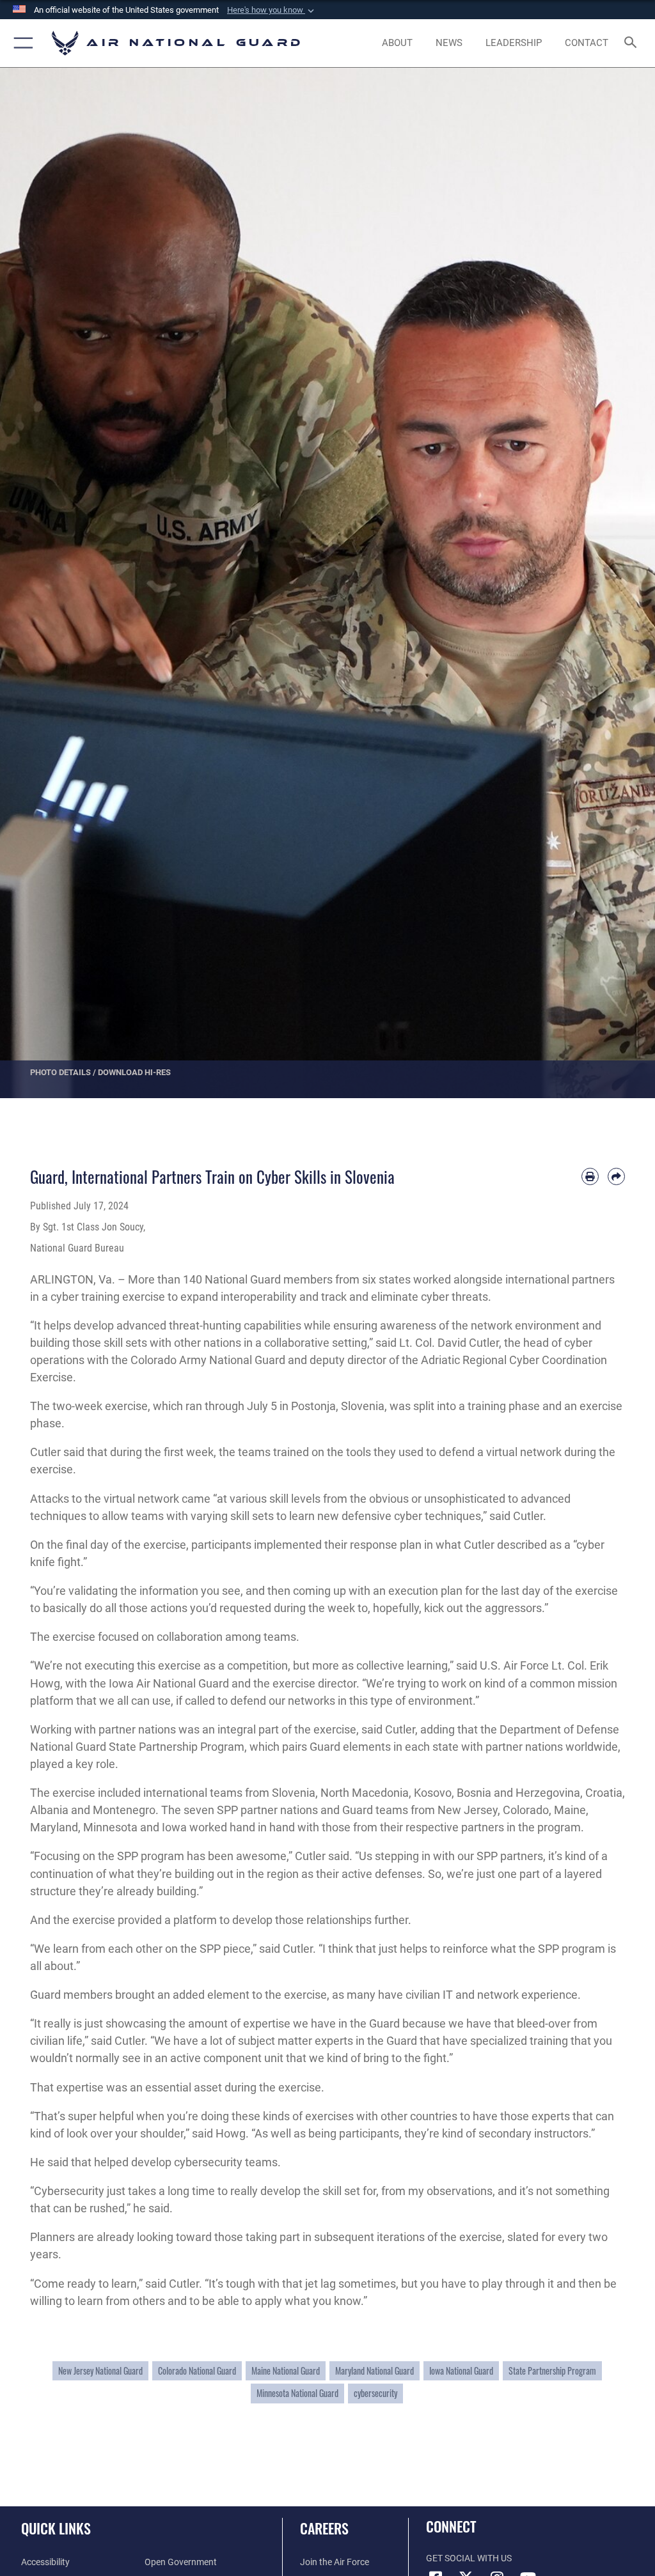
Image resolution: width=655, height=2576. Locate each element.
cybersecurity (375, 2393)
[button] (272, 10)
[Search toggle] (633, 43)
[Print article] (590, 1176)
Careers (324, 2528)
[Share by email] (616, 1176)
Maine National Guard (286, 2371)
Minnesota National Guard (297, 2393)
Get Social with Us (469, 2558)
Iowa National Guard (461, 2371)
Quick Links (56, 2528)
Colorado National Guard (197, 2371)
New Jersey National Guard (100, 2371)
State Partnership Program (552, 2371)
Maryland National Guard (375, 2371)
